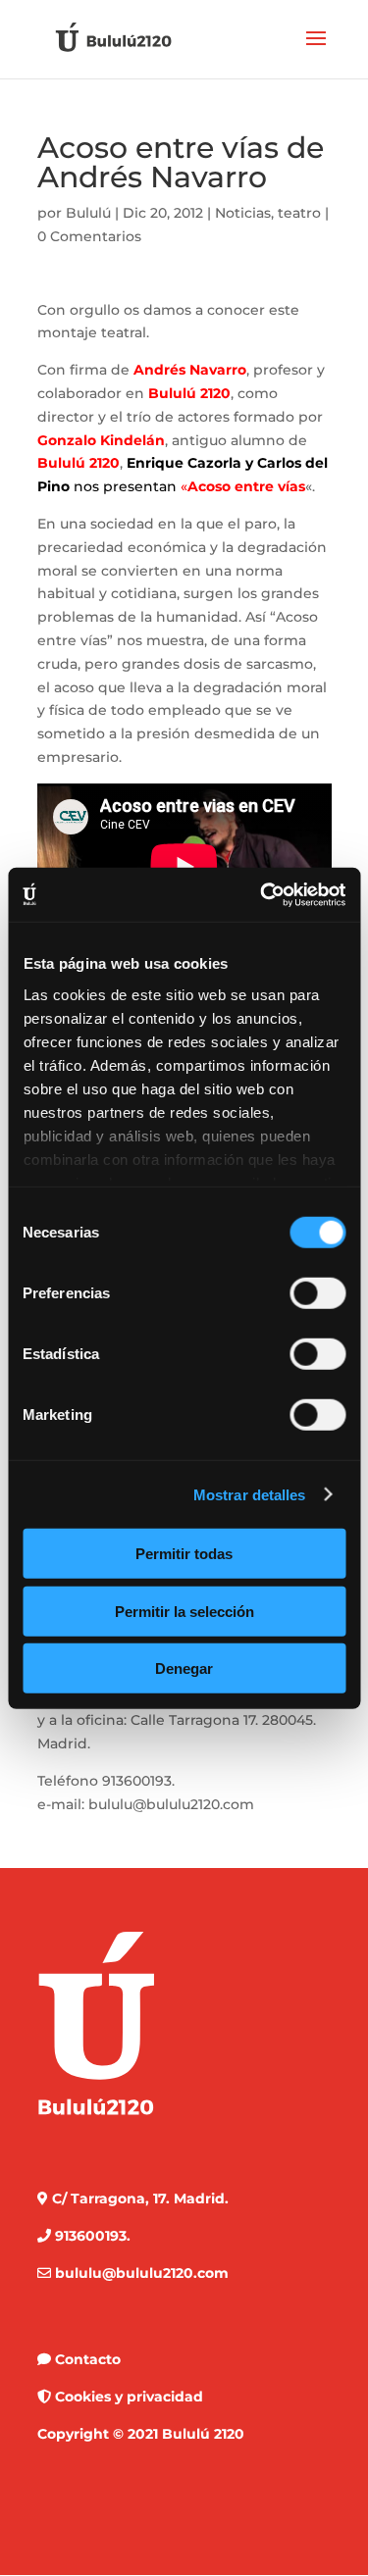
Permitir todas (184, 1554)
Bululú (88, 213)
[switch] (317, 1293)
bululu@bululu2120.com (171, 1804)
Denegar (184, 1668)
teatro (299, 213)
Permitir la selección (184, 1611)
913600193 (137, 1781)
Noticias (243, 213)
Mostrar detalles (250, 1494)
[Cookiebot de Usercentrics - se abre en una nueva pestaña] (262, 894)
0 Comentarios (89, 236)
